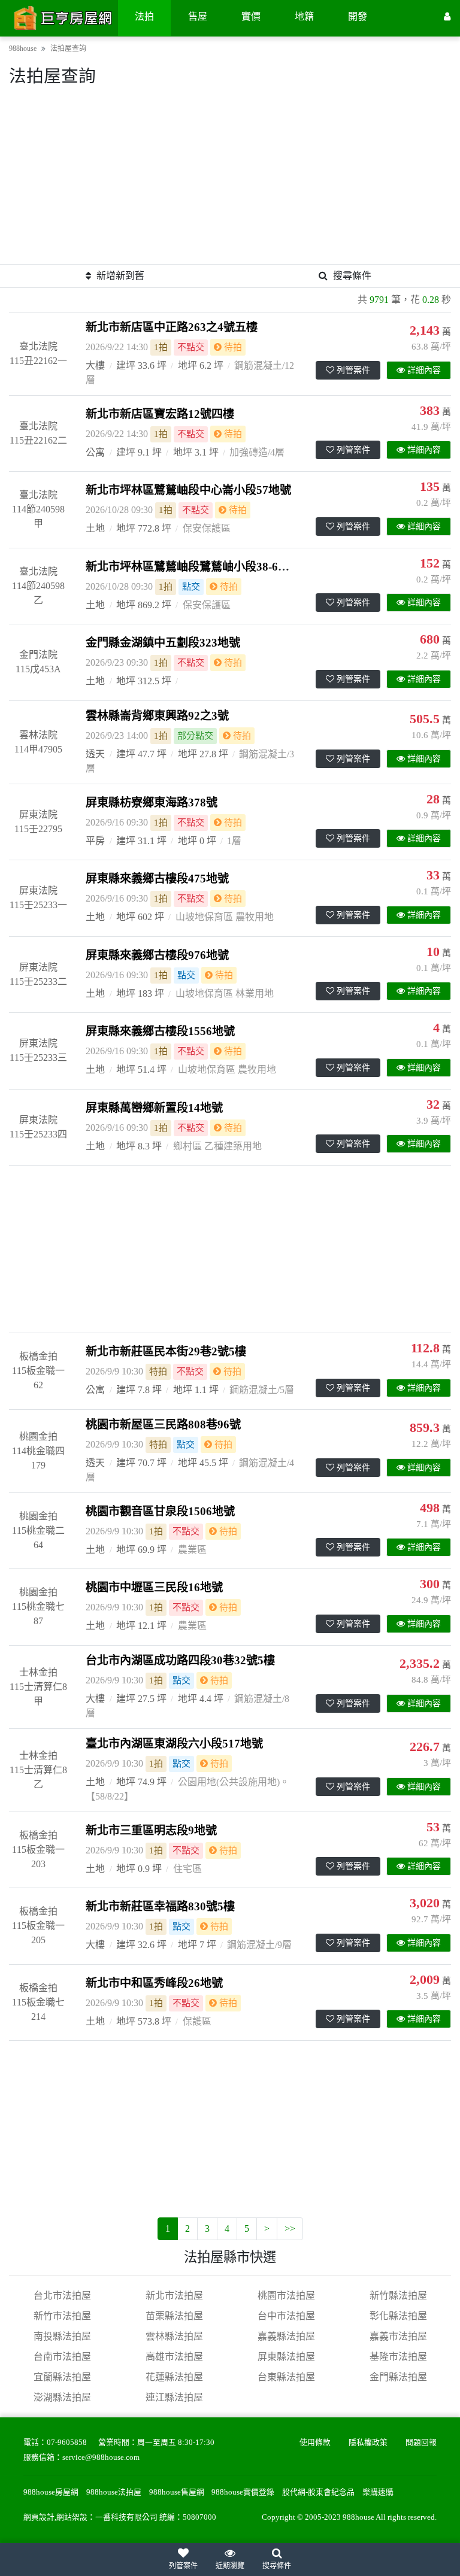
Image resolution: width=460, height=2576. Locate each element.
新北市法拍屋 (174, 2296)
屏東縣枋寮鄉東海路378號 (152, 802)
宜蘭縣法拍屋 (62, 2377)
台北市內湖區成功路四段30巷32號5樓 (180, 1660)
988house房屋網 (51, 2492)
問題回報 (421, 2443)
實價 (251, 16)
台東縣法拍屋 (286, 2377)
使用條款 (315, 2443)
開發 (358, 16)
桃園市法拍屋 (286, 2296)
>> (290, 2228)
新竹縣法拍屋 (398, 2296)
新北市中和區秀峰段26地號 (154, 1983)
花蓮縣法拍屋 (174, 2377)
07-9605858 (67, 2443)
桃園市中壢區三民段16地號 (154, 1587)
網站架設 (72, 2517)
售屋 (198, 16)
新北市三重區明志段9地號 (151, 1830)
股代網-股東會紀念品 (318, 2492)
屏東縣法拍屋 (286, 2357)
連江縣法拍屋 (174, 2397)
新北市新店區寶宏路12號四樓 (160, 414)
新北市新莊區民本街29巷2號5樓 (166, 1351)
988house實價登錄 (243, 2492)
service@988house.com (101, 2457)
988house (23, 48)
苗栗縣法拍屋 (174, 2316)
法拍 (144, 16)
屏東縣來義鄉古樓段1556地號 (160, 1031)
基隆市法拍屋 (398, 2357)
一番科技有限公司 (126, 2517)
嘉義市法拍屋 (398, 2336)
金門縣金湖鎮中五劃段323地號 (163, 643)
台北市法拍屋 (62, 2296)
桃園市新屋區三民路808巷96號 (163, 1424)
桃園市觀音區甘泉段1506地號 (160, 1511)
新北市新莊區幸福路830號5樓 (160, 1906)
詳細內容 (424, 370)
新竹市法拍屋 (62, 2316)
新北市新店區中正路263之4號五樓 (172, 327)
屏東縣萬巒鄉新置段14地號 (154, 1108)
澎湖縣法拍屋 (62, 2397)
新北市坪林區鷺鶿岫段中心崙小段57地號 (188, 490)
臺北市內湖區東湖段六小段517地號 (174, 1744)
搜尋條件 (352, 276)
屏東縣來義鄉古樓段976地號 (157, 955)
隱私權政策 (368, 2443)
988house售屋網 (177, 2492)
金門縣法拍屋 (398, 2377)
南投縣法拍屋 (62, 2336)
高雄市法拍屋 (174, 2357)
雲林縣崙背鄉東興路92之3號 (157, 716)
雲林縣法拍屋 (174, 2336)
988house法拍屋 (114, 2492)
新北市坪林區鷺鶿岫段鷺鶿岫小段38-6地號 (193, 567)
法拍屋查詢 (68, 48)
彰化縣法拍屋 (398, 2316)
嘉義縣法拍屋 (286, 2336)
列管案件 (353, 370)
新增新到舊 (120, 276)
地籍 (304, 16)
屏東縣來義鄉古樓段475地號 (157, 879)
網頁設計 (39, 2517)
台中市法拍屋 (286, 2316)
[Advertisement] (230, 180)
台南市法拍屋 (62, 2357)
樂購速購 (378, 2492)
